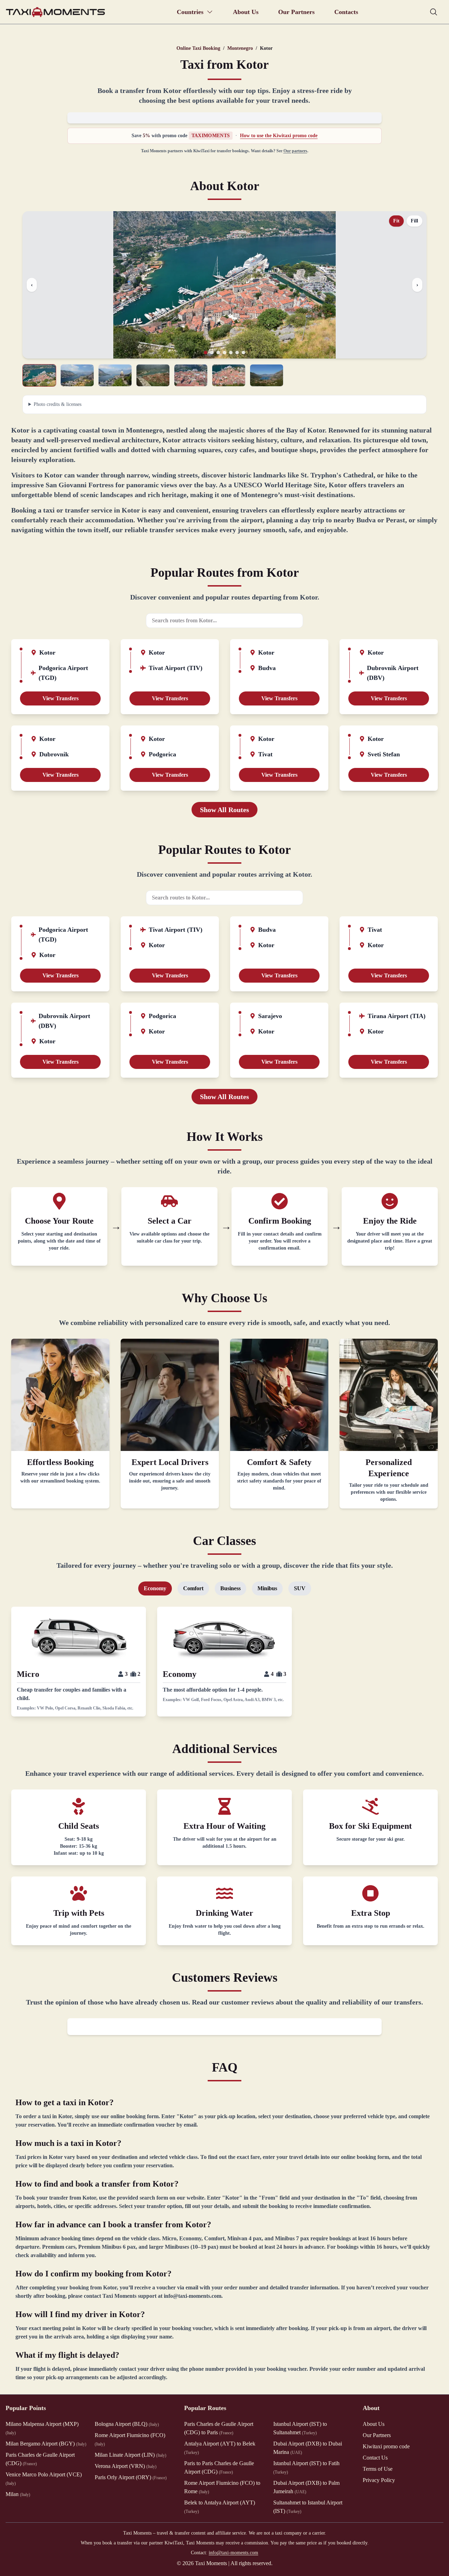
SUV (300, 1588)
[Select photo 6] (229, 375)
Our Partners (296, 12)
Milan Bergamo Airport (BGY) (46, 2444)
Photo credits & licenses (58, 404)
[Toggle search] (434, 12)
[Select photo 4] (153, 375)
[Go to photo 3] (218, 353)
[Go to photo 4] (224, 353)
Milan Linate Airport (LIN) (130, 2455)
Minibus (267, 1588)
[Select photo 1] (39, 375)
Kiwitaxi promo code (386, 2446)
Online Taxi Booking (198, 48)
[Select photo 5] (191, 375)
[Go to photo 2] (212, 353)
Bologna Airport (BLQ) (127, 2424)
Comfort (193, 1588)
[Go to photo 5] (231, 353)
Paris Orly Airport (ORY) (131, 2477)
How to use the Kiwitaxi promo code (279, 136)
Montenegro (240, 48)
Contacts (346, 12)
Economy (155, 1588)
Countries (190, 12)
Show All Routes (224, 810)
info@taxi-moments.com (233, 2553)
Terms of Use (378, 2469)
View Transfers (61, 698)
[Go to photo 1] (206, 353)
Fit (396, 221)
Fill (414, 221)
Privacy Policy (379, 2480)
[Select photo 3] (115, 375)
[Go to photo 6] (237, 353)
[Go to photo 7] (243, 353)
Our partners (295, 151)
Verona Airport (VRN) (126, 2466)
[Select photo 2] (77, 375)
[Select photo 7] (267, 375)
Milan (18, 2494)
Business (230, 1588)
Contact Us (375, 2458)
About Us (246, 12)
